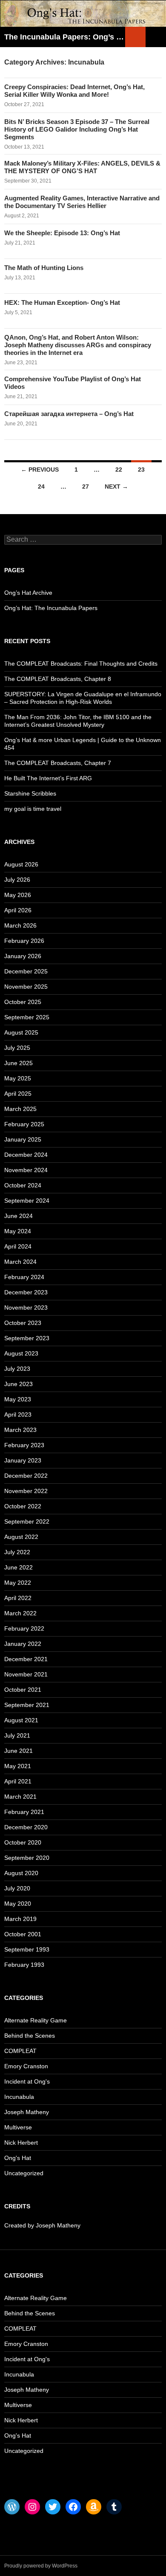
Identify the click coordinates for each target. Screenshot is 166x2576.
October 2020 (23, 1842)
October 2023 (23, 1323)
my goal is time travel (33, 809)
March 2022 (20, 1613)
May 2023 (18, 1399)
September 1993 (27, 1949)
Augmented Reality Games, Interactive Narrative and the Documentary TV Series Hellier (82, 202)
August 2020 (21, 1873)
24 (41, 487)
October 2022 (23, 1506)
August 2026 (21, 864)
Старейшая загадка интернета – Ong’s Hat (69, 414)
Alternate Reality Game (36, 2020)
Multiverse (18, 2127)
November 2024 (26, 1170)
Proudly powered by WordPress (41, 2566)
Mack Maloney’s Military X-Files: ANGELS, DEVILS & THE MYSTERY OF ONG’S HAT (82, 167)
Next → (116, 487)
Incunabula (19, 2097)
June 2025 (19, 1063)
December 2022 (26, 1476)
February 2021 (24, 1812)
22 (119, 470)
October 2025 (23, 1002)
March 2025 (20, 1109)
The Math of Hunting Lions (44, 268)
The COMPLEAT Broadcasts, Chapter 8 (58, 679)
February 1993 (24, 1965)
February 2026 (24, 941)
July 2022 (17, 1552)
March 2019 (20, 1919)
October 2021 (23, 1690)
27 (86, 487)
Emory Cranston (26, 2066)
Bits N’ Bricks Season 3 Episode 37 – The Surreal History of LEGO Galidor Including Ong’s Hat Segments (77, 129)
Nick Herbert (21, 2143)
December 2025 (26, 971)
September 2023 (27, 1338)
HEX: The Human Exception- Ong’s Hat (62, 302)
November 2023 (26, 1308)
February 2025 (24, 1124)
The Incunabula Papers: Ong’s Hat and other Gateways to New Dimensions (65, 37)
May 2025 (18, 1078)
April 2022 (18, 1598)
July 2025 (17, 1048)
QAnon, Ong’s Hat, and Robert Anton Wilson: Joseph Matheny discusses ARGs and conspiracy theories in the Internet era (78, 345)
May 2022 (18, 1583)
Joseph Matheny (27, 2112)
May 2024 (18, 1231)
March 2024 (20, 1262)
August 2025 (21, 1032)
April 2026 (18, 910)
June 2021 (19, 1751)
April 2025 (18, 1094)
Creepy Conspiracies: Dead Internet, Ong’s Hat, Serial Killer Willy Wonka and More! (74, 91)
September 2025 (27, 1017)
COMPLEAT (20, 2051)
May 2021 (18, 1766)
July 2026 (17, 880)
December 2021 (26, 1659)
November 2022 (26, 1491)
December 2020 (26, 1827)
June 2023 (19, 1384)
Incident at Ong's (27, 2081)
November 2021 (26, 1674)
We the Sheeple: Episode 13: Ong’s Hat (62, 233)
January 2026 (23, 956)
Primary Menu (156, 37)
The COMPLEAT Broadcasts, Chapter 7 (58, 763)
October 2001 (23, 1934)
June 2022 (19, 1567)
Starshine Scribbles (30, 793)
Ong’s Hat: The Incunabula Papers (51, 608)
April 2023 (18, 1415)
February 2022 (24, 1628)
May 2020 (18, 1904)
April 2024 (18, 1246)
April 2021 (18, 1781)
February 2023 (24, 1445)
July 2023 (17, 1369)
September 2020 (27, 1858)
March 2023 (20, 1430)
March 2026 (20, 925)
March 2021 (20, 1797)
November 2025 (26, 987)
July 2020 (17, 1888)
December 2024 (26, 1155)
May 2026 (18, 895)
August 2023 (21, 1353)
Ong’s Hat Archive (28, 593)
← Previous (40, 470)
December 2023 (26, 1292)
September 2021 (27, 1705)
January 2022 (23, 1644)
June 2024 (19, 1216)
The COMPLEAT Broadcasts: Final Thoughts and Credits (81, 664)
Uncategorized (24, 2173)
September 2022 (27, 1521)
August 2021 (21, 1720)
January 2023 (23, 1460)
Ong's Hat (18, 2158)
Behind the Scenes (30, 2036)
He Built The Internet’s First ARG (48, 778)
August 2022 (21, 1537)
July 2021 (17, 1735)
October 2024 (23, 1185)
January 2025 (23, 1139)
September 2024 (27, 1201)
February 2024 (24, 1277)
